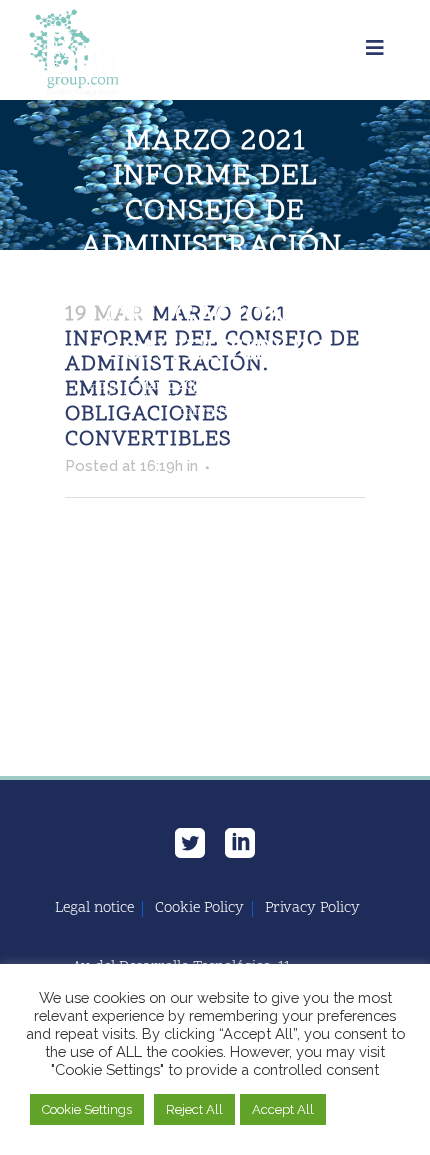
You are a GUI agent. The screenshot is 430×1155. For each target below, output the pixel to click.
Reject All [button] (194, 1109)
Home (105, 386)
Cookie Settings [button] (87, 1109)
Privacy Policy (312, 909)
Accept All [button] (283, 1109)
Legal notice (94, 909)
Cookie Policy (199, 909)
